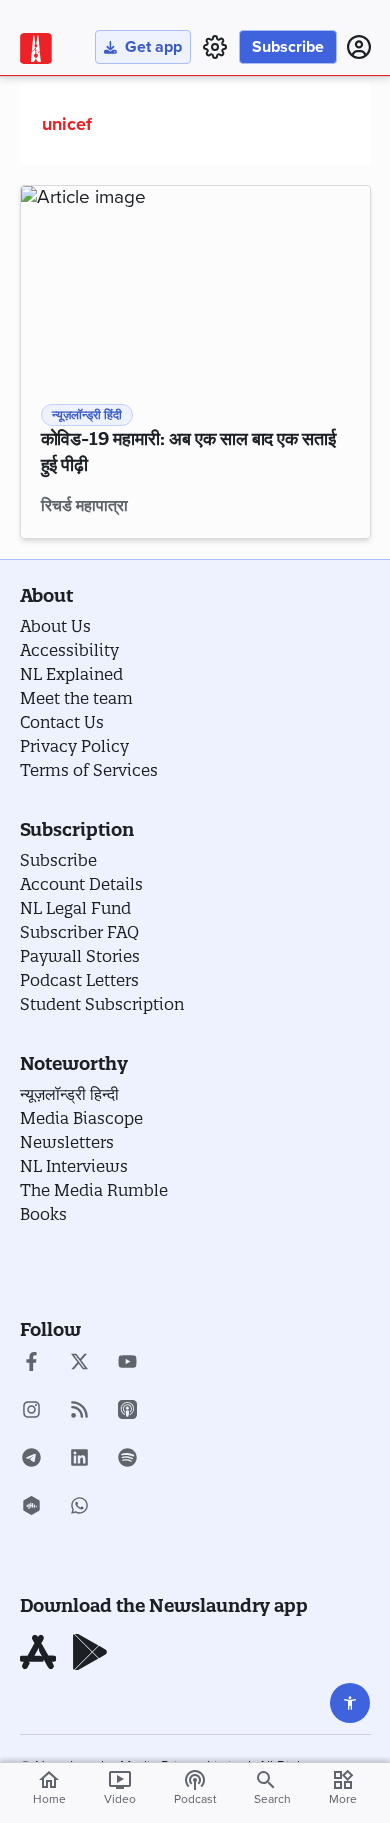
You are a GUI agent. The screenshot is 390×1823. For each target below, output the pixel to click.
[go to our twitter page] (79, 1364)
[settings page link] (215, 47)
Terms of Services (89, 770)
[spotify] (127, 1460)
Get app (153, 47)
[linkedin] (79, 1460)
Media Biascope (81, 1118)
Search (272, 1799)
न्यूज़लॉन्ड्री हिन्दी (69, 1094)
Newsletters (67, 1142)
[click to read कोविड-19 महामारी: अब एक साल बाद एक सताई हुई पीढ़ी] (195, 284)
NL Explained (71, 674)
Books (43, 1214)
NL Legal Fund (75, 908)
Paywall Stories (80, 956)
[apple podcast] (127, 1412)
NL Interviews (74, 1166)
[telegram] (31, 1460)
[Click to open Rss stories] (79, 1412)
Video (120, 1787)
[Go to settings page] (350, 1703)
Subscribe (288, 47)
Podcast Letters (79, 980)
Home (49, 1787)
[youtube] (127, 1364)
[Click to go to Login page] (359, 47)
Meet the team (76, 698)
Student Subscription (102, 1004)
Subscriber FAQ (79, 932)
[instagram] (31, 1412)
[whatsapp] (79, 1508)
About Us (55, 626)
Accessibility (69, 650)
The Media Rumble (94, 1190)
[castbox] (31, 1508)
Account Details (81, 884)
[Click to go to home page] (36, 48)
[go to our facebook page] (31, 1364)
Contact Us (62, 722)
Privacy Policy (74, 746)
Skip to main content (115, 134)
